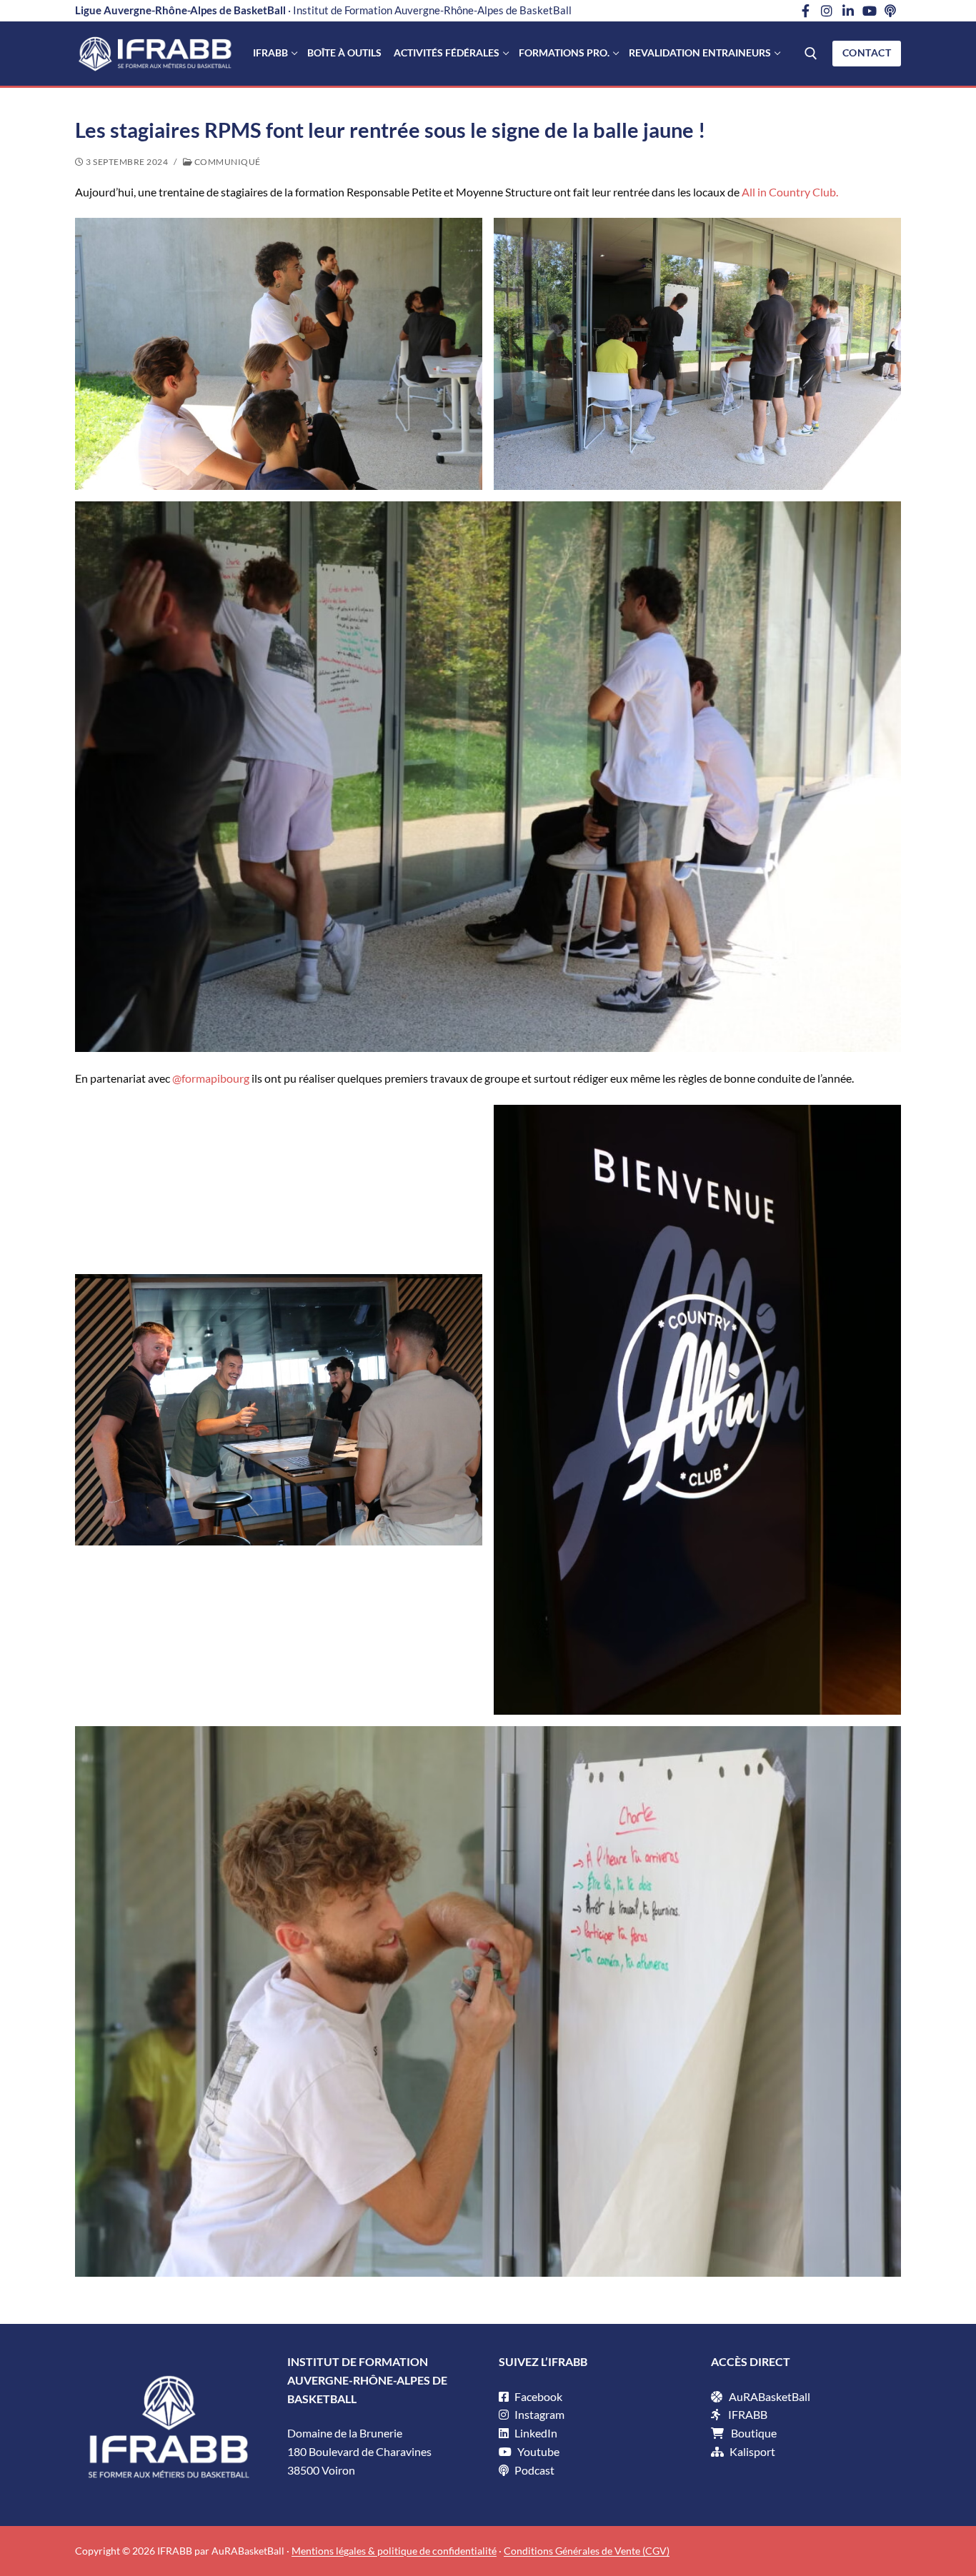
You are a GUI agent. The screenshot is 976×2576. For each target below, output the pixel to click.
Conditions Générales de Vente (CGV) (587, 2551)
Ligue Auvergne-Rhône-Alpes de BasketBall (180, 10)
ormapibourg (217, 1078)
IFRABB (748, 2414)
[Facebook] (806, 11)
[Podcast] (890, 11)
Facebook (537, 2396)
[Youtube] (870, 11)
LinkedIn (535, 2433)
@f (179, 1078)
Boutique (754, 2433)
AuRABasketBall (770, 2396)
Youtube (537, 2451)
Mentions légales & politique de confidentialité (394, 2551)
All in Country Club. (790, 192)
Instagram (538, 2414)
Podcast (533, 2470)
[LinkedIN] (848, 11)
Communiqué (226, 162)
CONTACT (867, 53)
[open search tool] (811, 54)
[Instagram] (827, 11)
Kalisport (752, 2451)
